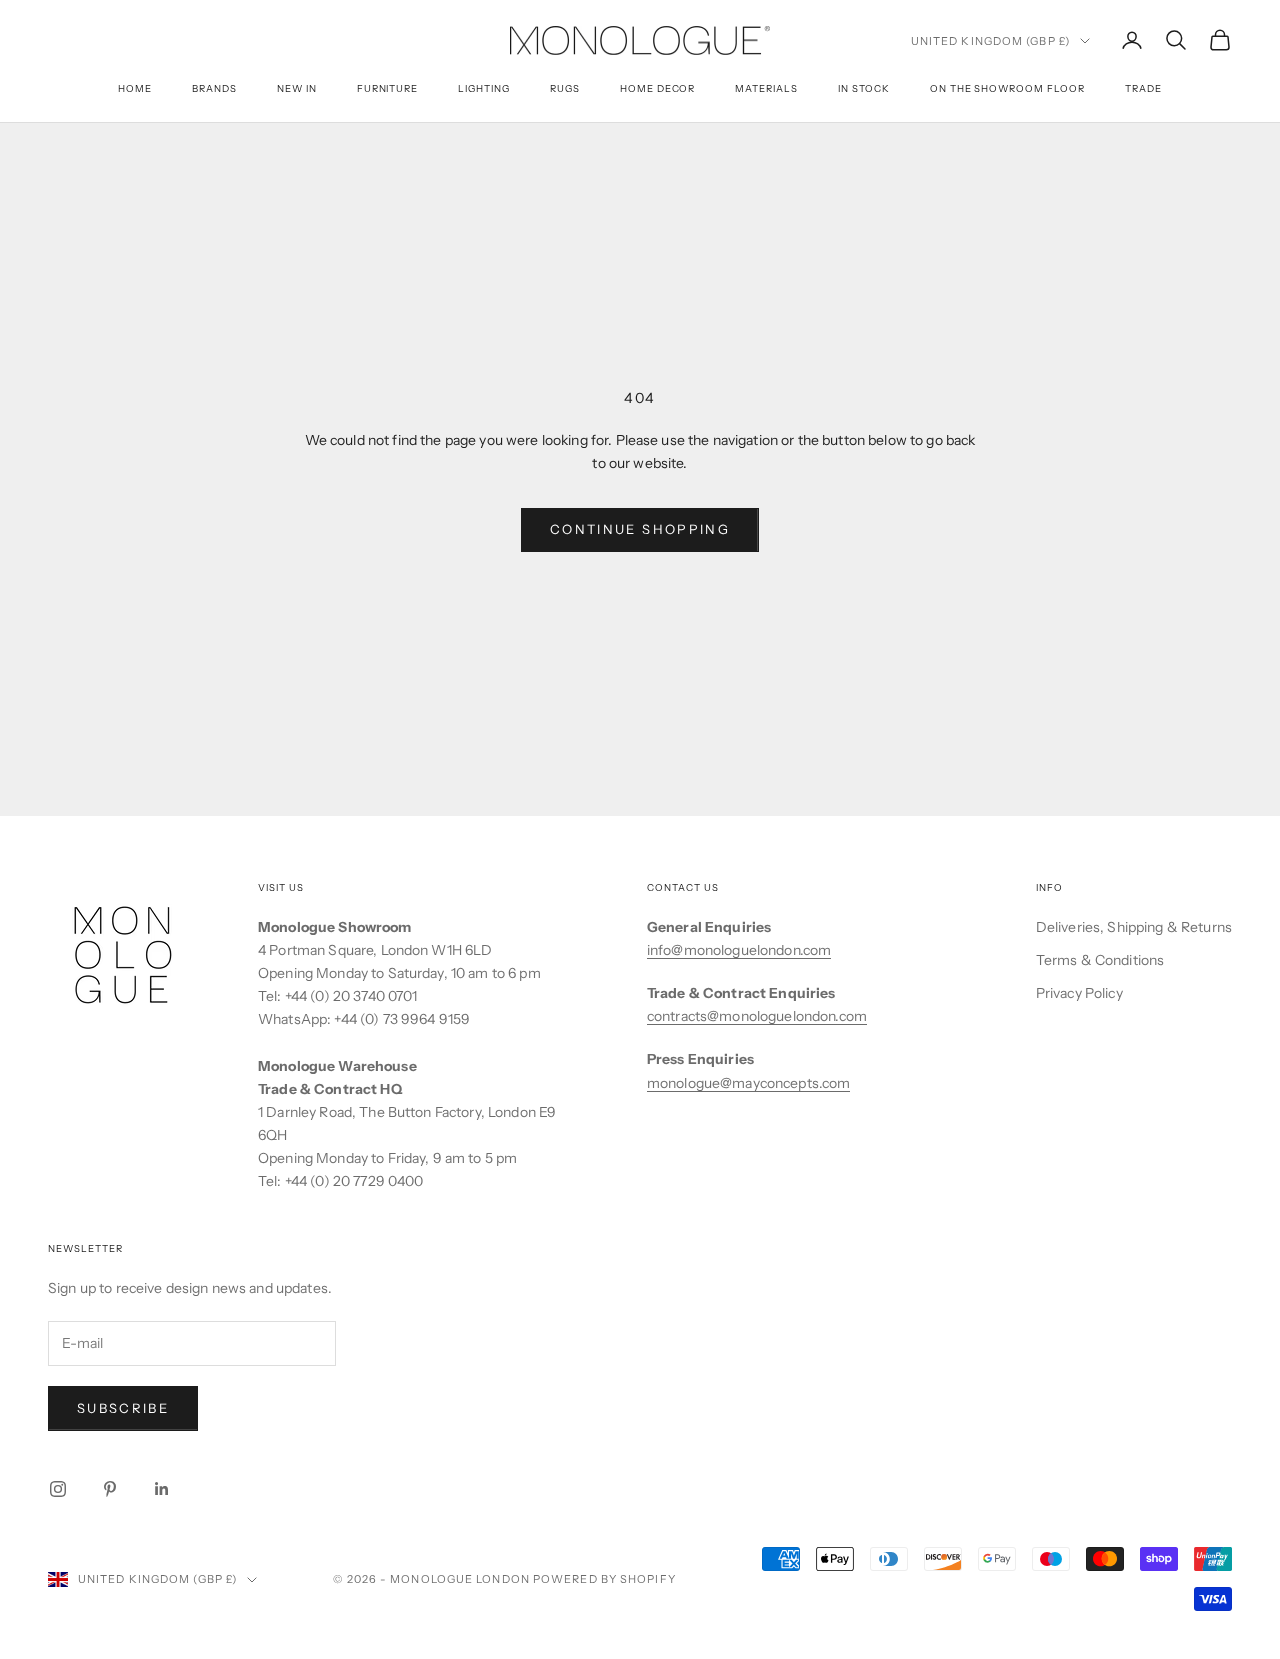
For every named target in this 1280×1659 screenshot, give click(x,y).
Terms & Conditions (1100, 960)
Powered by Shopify (604, 1579)
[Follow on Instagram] (58, 1489)
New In (297, 88)
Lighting (484, 88)
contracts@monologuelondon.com (757, 1016)
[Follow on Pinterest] (110, 1489)
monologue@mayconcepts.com (749, 1083)
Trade (1143, 88)
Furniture (388, 88)
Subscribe (123, 1408)
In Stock (864, 88)
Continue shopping (640, 529)
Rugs (565, 88)
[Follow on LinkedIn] (162, 1489)
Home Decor (658, 88)
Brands (214, 88)
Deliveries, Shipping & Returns (1134, 927)
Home (135, 88)
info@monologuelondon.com (739, 950)
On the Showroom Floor (1007, 88)
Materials (766, 88)
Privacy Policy (1079, 993)
